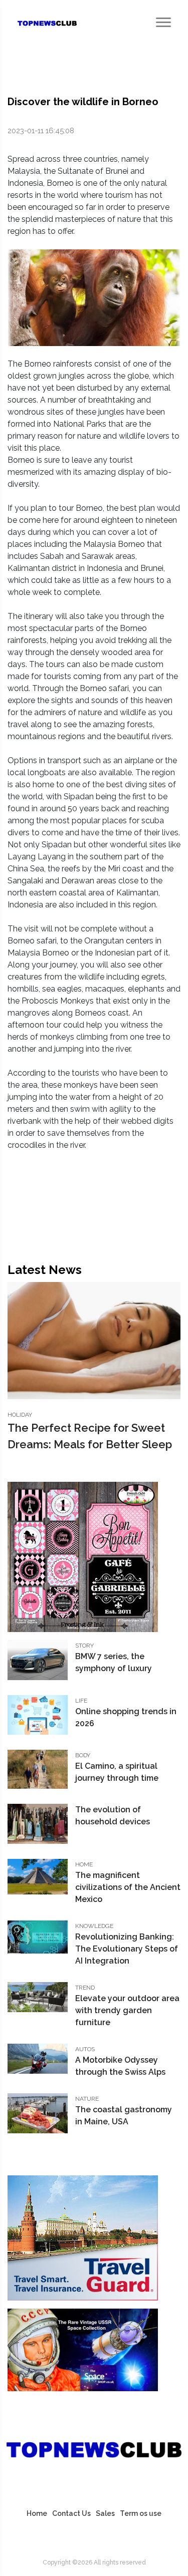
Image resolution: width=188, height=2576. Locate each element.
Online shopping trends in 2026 (126, 1717)
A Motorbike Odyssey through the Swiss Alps (120, 2066)
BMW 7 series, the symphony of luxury (114, 1662)
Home (37, 2513)
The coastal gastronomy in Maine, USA (124, 2116)
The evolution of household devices (113, 1816)
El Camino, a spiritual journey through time (117, 1772)
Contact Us (71, 2513)
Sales (105, 2513)
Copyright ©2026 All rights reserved (94, 2562)
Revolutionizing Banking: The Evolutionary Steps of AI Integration (127, 1949)
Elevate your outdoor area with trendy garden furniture (127, 2010)
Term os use (141, 2513)
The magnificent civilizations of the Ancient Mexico (128, 1887)
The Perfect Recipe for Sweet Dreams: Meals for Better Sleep (90, 1436)
